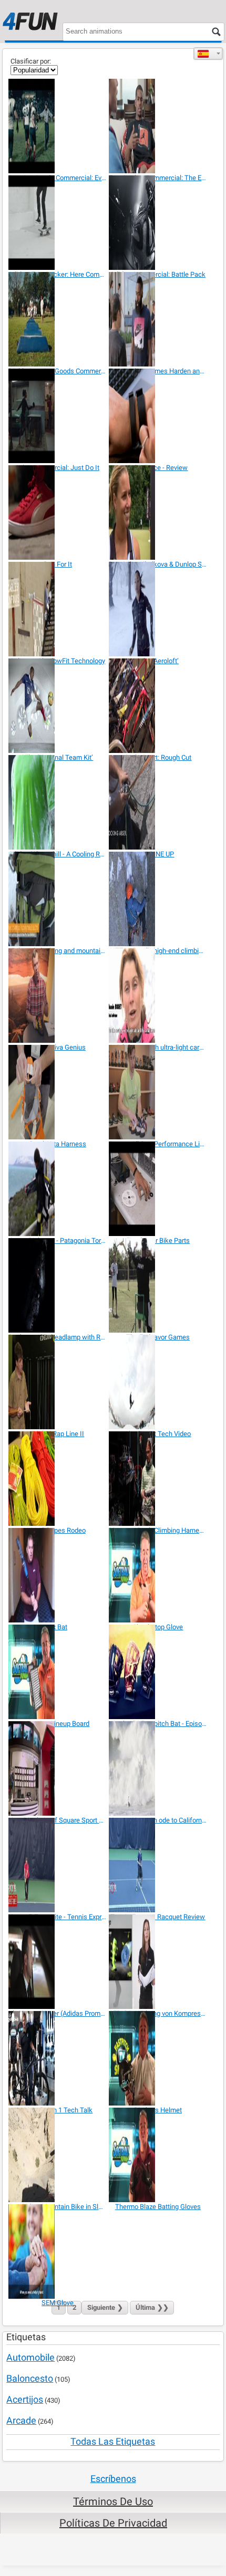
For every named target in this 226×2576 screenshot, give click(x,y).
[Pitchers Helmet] (158, 2058)
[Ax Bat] (58, 1575)
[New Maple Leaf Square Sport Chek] (58, 1768)
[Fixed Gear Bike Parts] (158, 1189)
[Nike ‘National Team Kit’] (58, 706)
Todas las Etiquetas (113, 2441)
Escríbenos (113, 2479)
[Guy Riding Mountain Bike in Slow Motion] (58, 2155)
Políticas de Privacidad (113, 2523)
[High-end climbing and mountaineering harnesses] (58, 899)
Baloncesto (30, 2378)
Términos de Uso (113, 2501)
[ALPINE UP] (158, 802)
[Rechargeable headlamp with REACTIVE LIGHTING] (58, 1285)
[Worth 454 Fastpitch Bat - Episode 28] (158, 1672)
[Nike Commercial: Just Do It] (58, 416)
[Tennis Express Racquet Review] (158, 1865)
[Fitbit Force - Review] (158, 416)
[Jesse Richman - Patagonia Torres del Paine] (58, 1189)
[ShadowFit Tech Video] (158, 1382)
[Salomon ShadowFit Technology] (58, 609)
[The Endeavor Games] (158, 1285)
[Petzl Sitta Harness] (58, 1092)
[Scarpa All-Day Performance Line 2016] (158, 1092)
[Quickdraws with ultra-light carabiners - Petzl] (158, 996)
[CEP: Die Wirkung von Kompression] (158, 1962)
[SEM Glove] (58, 2252)
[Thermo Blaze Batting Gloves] (158, 2155)
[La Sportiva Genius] (58, 996)
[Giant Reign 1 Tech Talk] (58, 2058)
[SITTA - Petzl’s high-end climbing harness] (158, 899)
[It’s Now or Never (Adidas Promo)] (58, 1962)
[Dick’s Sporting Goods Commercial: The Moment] (58, 319)
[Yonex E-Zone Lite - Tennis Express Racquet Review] (58, 1865)
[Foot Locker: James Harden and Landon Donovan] (158, 319)
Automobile (30, 2357)
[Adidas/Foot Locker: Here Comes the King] (58, 223)
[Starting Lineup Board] (58, 1672)
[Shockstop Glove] (158, 1575)
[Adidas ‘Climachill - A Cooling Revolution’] (58, 802)
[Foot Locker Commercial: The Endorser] (158, 126)
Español (208, 54)
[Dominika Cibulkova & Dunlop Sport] (158, 512)
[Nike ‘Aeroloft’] (158, 609)
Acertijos (25, 2399)
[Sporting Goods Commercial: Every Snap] (58, 126)
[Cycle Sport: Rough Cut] (158, 706)
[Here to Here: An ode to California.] (158, 1768)
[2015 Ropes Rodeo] (58, 1479)
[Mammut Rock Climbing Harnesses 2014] (158, 1479)
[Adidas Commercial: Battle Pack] (158, 223)
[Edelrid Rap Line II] (58, 1382)
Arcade (21, 2420)
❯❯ (152, 2307)
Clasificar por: (31, 61)
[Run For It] (58, 512)
